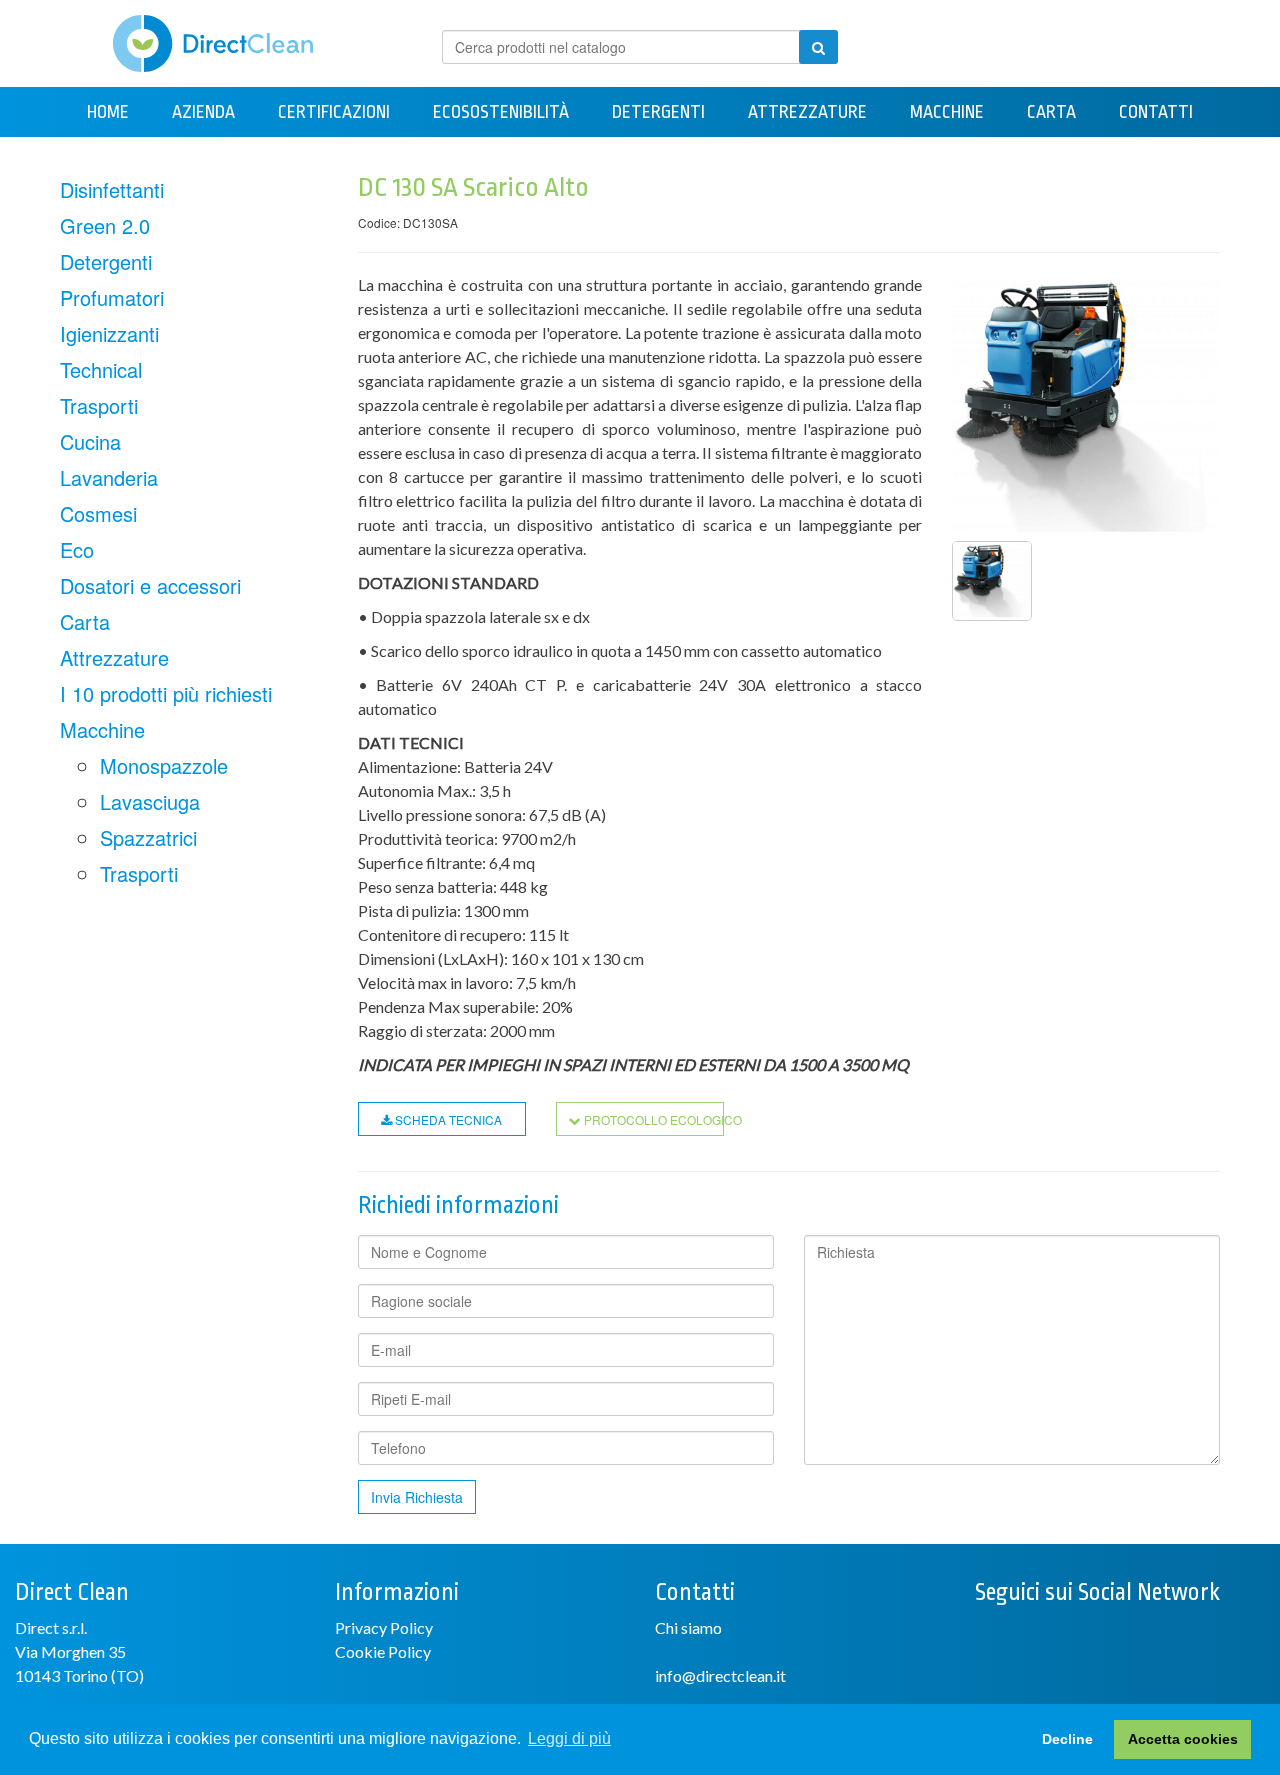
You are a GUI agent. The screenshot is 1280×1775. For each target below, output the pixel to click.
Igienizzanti (109, 333)
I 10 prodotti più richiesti (166, 693)
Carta (1051, 112)
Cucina (90, 441)
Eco (77, 549)
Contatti (1156, 112)
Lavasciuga (150, 801)
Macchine (947, 112)
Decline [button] (1067, 1739)
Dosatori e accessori (150, 585)
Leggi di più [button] (569, 1738)
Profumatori (112, 297)
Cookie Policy (383, 1651)
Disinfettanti (112, 189)
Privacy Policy (384, 1627)
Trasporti (99, 405)
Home (108, 112)
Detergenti (658, 112)
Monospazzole (164, 765)
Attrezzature (807, 112)
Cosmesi (98, 513)
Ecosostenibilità (501, 112)
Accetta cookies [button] (1183, 1739)
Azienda (203, 112)
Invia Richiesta (417, 1497)
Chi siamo (688, 1627)
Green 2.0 (105, 225)
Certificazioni (334, 112)
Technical (101, 369)
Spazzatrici (148, 837)
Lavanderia (109, 477)
